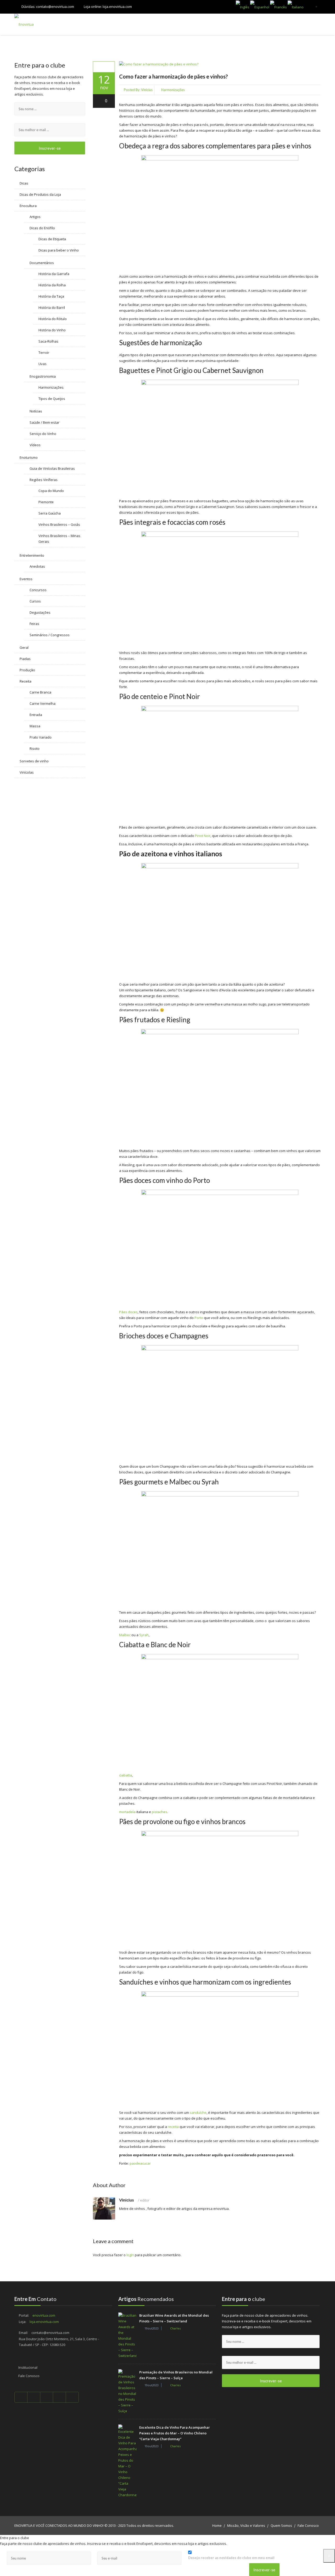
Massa (35, 726)
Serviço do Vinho (43, 434)
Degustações (40, 612)
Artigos (35, 217)
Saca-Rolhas (48, 341)
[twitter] (34, 2397)
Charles (175, 2328)
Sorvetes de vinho (34, 761)
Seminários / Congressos (50, 635)
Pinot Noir (203, 836)
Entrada (36, 715)
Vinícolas (27, 772)
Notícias (36, 411)
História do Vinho (52, 330)
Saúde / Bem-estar (44, 422)
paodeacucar (140, 2163)
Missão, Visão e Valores (246, 2525)
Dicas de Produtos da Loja (40, 194)
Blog (310, 24)
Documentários (42, 263)
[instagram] (72, 2397)
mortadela (127, 1812)
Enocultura (28, 206)
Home (217, 2525)
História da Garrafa (54, 274)
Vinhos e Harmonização (198, 24)
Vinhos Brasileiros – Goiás (59, 524)
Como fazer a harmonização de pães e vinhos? (174, 76)
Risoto (35, 748)
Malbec (125, 1635)
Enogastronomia (43, 376)
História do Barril (52, 308)
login (130, 2255)
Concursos (38, 590)
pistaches (160, 1812)
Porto (199, 1318)
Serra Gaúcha (50, 513)
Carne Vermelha (43, 703)
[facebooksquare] (21, 2397)
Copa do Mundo (51, 491)
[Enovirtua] (24, 24)
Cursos (35, 601)
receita (173, 2127)
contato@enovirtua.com (55, 7)
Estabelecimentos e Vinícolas (264, 24)
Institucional (28, 2367)
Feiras (34, 624)
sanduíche (198, 2113)
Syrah (144, 1635)
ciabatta (125, 1775)
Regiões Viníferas (44, 480)
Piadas (25, 659)
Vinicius (147, 90)
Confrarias (151, 24)
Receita (26, 681)
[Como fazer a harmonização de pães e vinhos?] (104, 67)
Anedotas (37, 566)
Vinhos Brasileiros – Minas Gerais (59, 539)
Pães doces (128, 1312)
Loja (124, 24)
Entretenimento (32, 555)
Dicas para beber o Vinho (59, 250)
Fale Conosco (29, 2376)
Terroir (44, 353)
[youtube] (47, 2397)
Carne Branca (40, 692)
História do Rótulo (53, 319)
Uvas (43, 364)
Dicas (24, 183)
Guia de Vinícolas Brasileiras (52, 468)
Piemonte (46, 502)
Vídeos (35, 445)
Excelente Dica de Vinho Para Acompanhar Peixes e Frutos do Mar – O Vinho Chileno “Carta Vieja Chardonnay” (175, 2433)
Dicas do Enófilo (42, 228)
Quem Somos (281, 2525)
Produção (27, 670)
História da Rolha (52, 285)
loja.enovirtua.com (117, 7)
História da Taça (51, 296)
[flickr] (60, 2397)
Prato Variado (41, 737)
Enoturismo (29, 457)
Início (102, 24)
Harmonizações (173, 90)
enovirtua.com (44, 2315)
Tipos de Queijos (52, 399)
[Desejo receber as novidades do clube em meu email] (234, 2552)
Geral (24, 647)
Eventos (26, 579)
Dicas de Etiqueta (52, 239)
